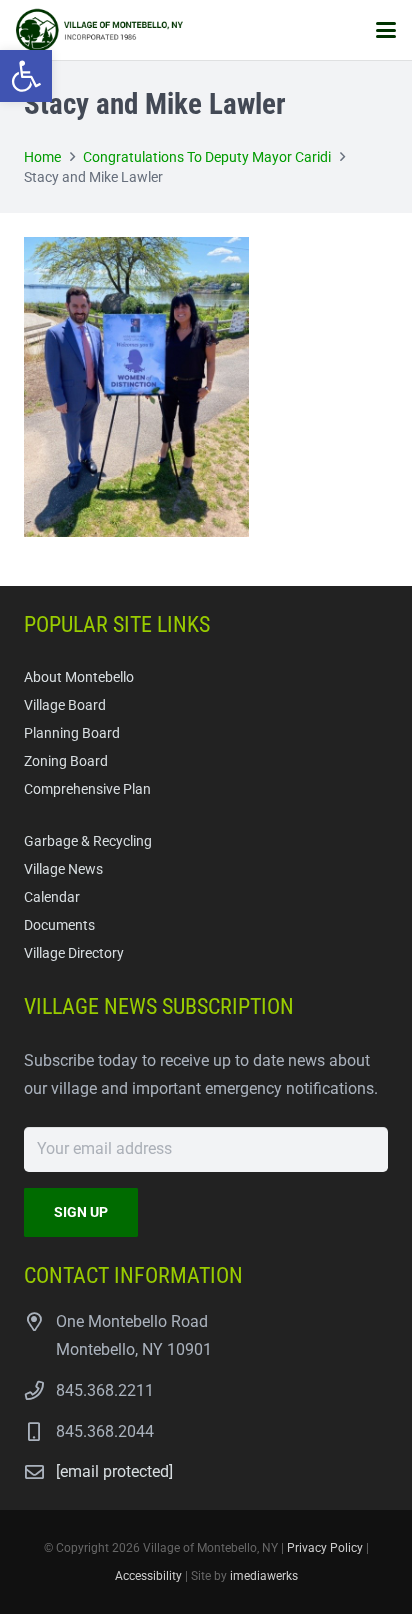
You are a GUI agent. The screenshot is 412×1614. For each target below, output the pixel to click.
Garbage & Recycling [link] (88, 841)
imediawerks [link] (264, 1576)
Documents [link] (59, 925)
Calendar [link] (52, 897)
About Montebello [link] (79, 677)
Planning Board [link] (72, 733)
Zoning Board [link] (66, 761)
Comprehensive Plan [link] (87, 789)
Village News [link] (63, 869)
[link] (26, 76)
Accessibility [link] (148, 1576)
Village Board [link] (65, 705)
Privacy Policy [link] (325, 1548)
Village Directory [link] (74, 953)
